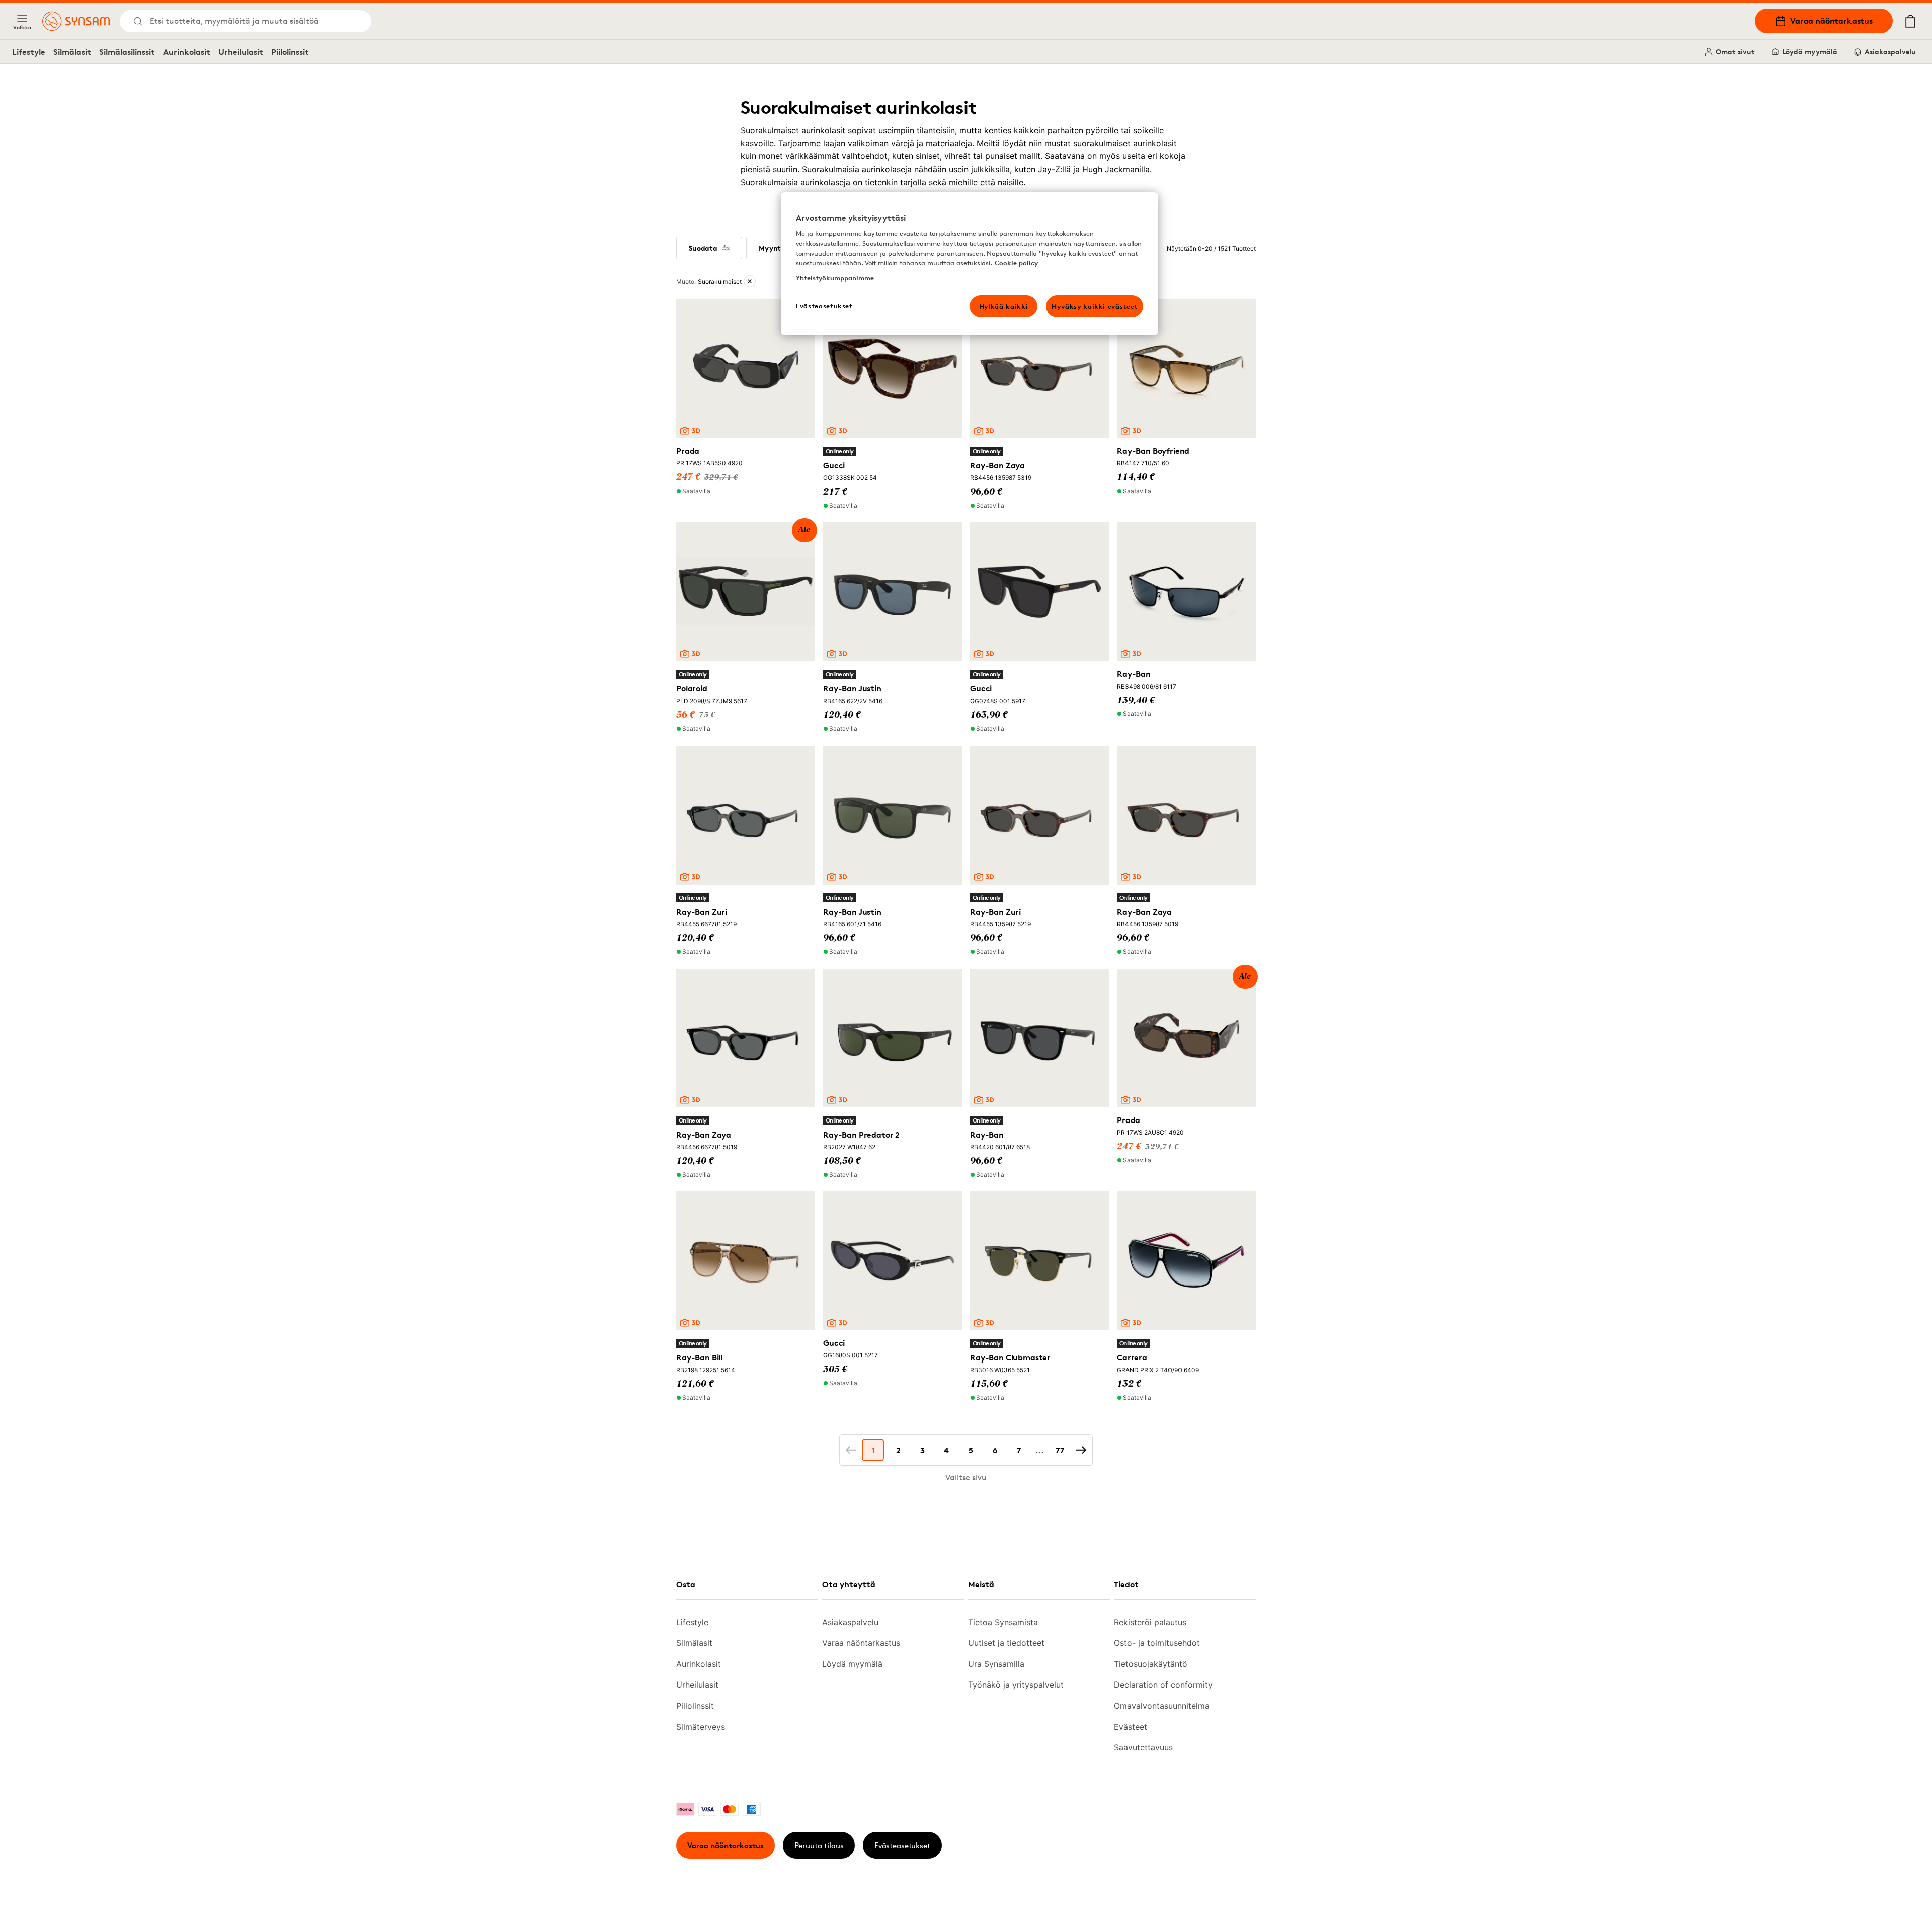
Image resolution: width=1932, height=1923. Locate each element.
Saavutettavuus (1143, 1747)
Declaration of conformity (1163, 1685)
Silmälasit (72, 52)
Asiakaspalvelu (1890, 52)
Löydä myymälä (1810, 52)
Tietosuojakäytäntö (1151, 1664)
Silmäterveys (701, 1727)
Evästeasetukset (902, 1845)
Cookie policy (1016, 263)
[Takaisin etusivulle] (76, 21)
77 (1060, 1450)
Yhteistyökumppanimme (835, 278)
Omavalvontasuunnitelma (1162, 1706)
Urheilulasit (241, 52)
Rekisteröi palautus (1150, 1622)
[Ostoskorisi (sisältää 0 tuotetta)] (1910, 21)
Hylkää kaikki (1003, 306)
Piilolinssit (290, 52)
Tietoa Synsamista (1003, 1622)
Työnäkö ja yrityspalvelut (1016, 1685)
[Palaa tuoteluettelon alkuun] (1861, 1893)
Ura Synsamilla (996, 1664)
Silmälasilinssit (127, 52)
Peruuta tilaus (819, 1845)
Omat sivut (1735, 52)
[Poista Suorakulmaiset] (750, 281)
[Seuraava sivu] (1081, 1450)
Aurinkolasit (187, 52)
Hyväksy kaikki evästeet (1095, 306)
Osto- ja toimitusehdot (1157, 1643)
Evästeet (1131, 1727)
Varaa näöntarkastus (1831, 21)
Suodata (703, 248)
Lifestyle (29, 52)
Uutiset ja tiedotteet (1006, 1643)
